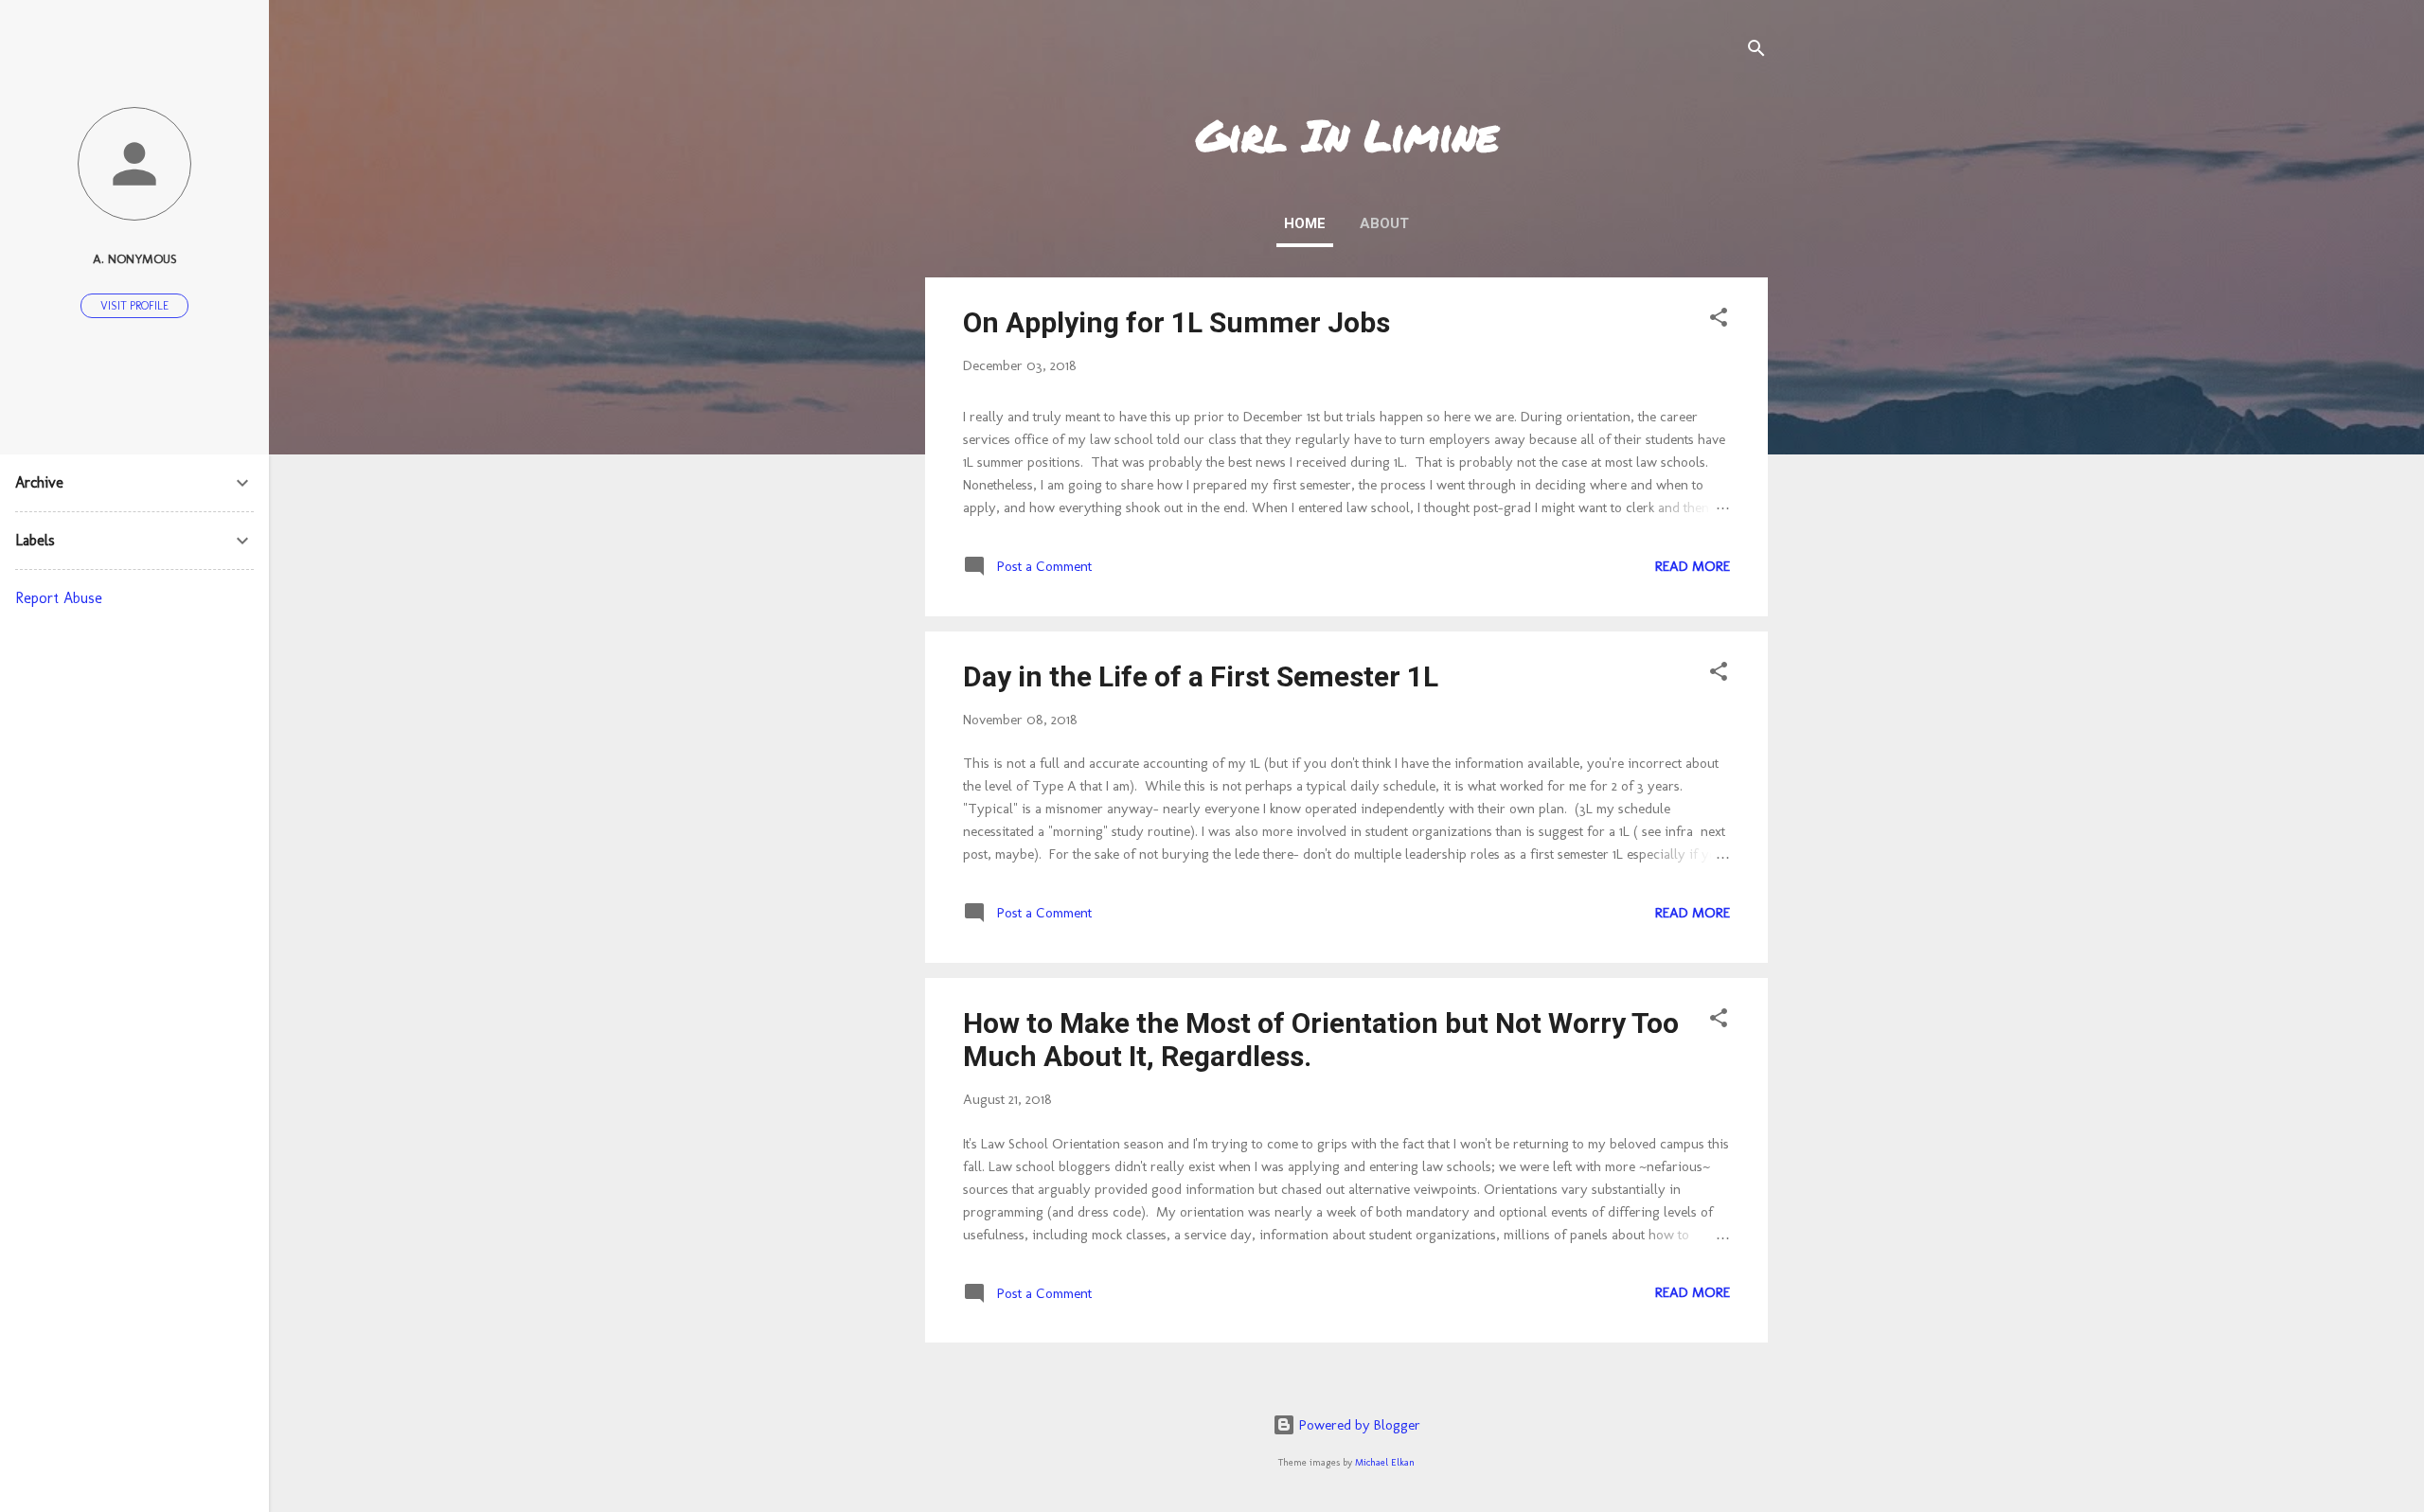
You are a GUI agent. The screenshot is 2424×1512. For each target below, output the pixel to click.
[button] (1719, 320)
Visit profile (134, 306)
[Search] (1756, 52)
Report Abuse (59, 598)
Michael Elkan (1385, 1462)
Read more (1693, 566)
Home (1305, 223)
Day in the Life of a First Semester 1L (1201, 676)
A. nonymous (135, 258)
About (1384, 223)
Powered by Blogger (1358, 1425)
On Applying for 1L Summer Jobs (1176, 322)
